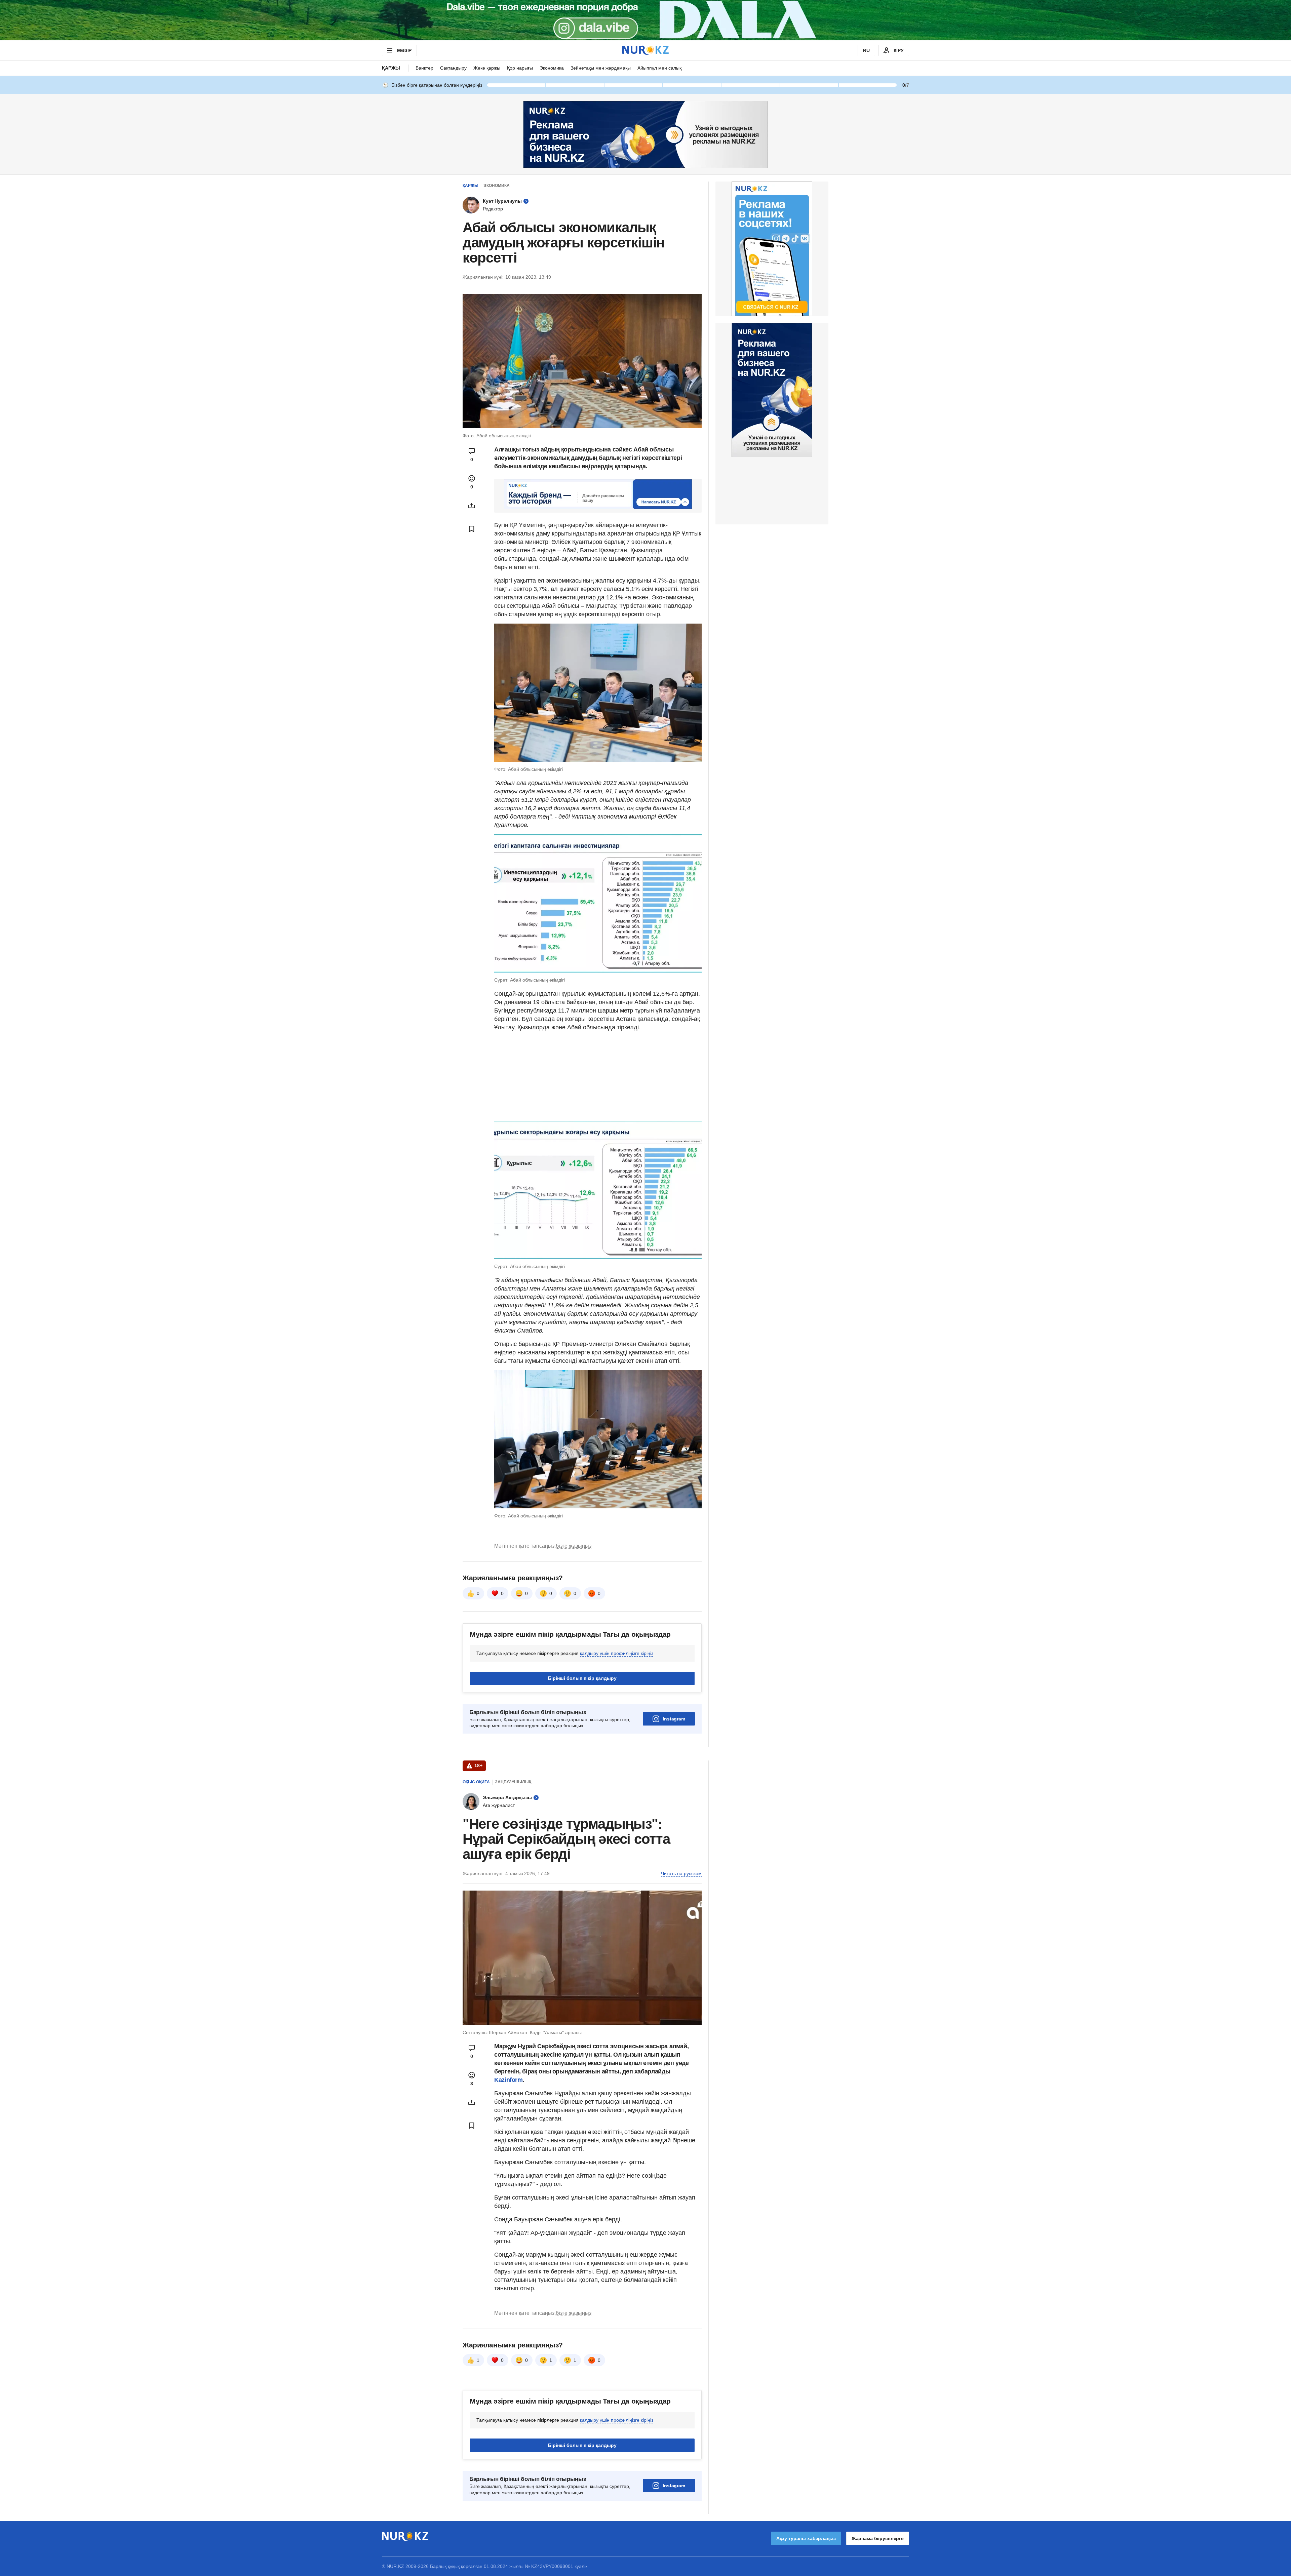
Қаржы (391, 68)
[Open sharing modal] (472, 506)
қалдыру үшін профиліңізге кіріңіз (617, 1653)
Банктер (424, 68)
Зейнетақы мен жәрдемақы (601, 68)
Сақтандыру (453, 68)
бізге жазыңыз (574, 1546)
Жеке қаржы (487, 68)
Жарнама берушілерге (878, 2538)
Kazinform (508, 2080)
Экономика (552, 68)
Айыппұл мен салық (659, 68)
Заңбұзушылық (513, 1782)
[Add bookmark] (472, 529)
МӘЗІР (404, 50)
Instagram (674, 1719)
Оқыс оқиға (476, 1782)
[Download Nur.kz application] (645, 20)
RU (866, 50)
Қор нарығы (520, 68)
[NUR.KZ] (645, 50)
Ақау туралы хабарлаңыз (806, 2538)
